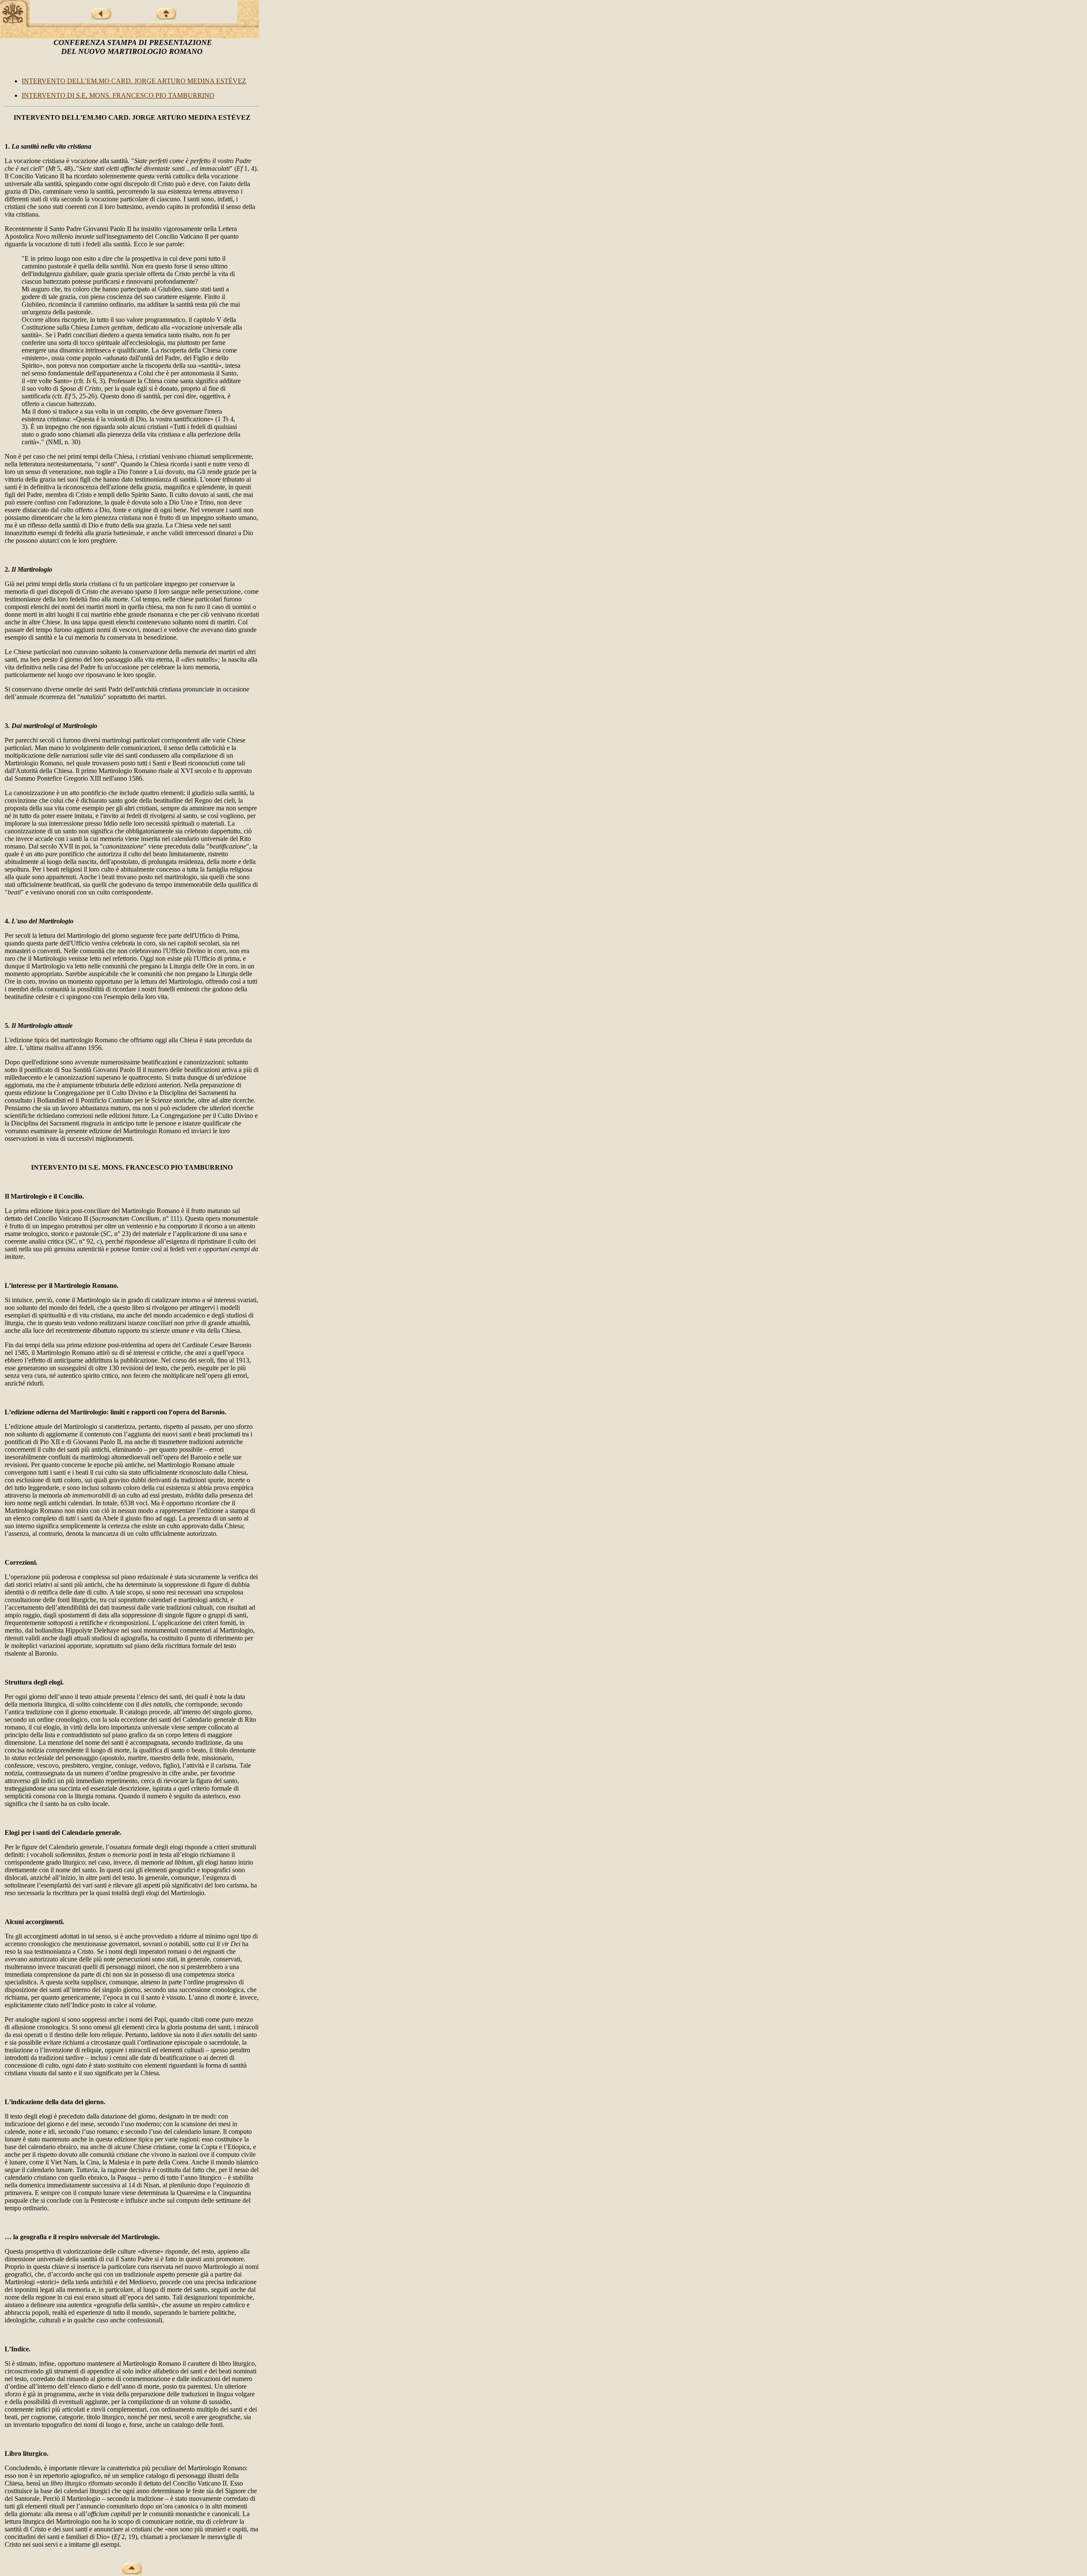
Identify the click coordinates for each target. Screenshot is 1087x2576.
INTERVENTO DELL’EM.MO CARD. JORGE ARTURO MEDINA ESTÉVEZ (134, 81)
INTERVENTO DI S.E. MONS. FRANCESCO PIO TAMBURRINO (118, 95)
